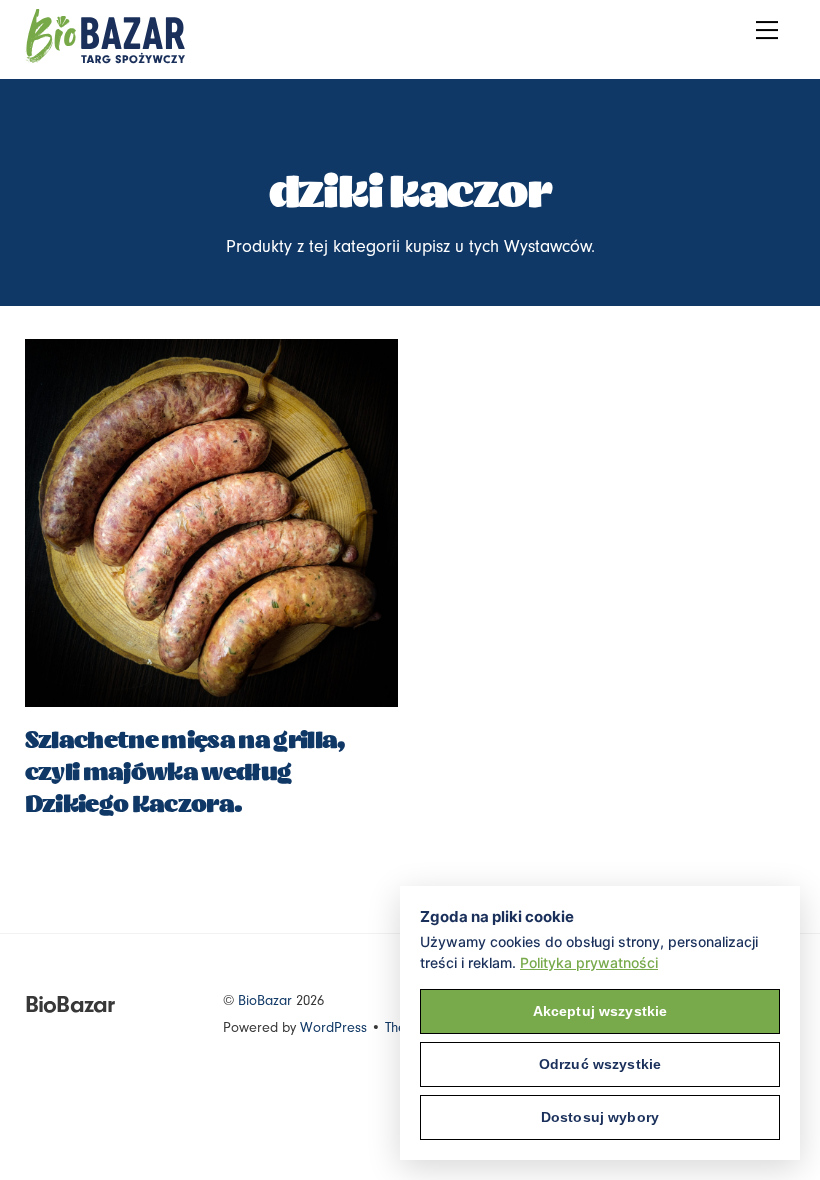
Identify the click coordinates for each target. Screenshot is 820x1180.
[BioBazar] (105, 58)
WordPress (333, 1027)
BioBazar (265, 1000)
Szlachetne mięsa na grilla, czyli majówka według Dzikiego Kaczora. (185, 773)
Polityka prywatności (589, 962)
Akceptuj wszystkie (600, 1011)
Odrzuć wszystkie (600, 1064)
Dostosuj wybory (600, 1117)
